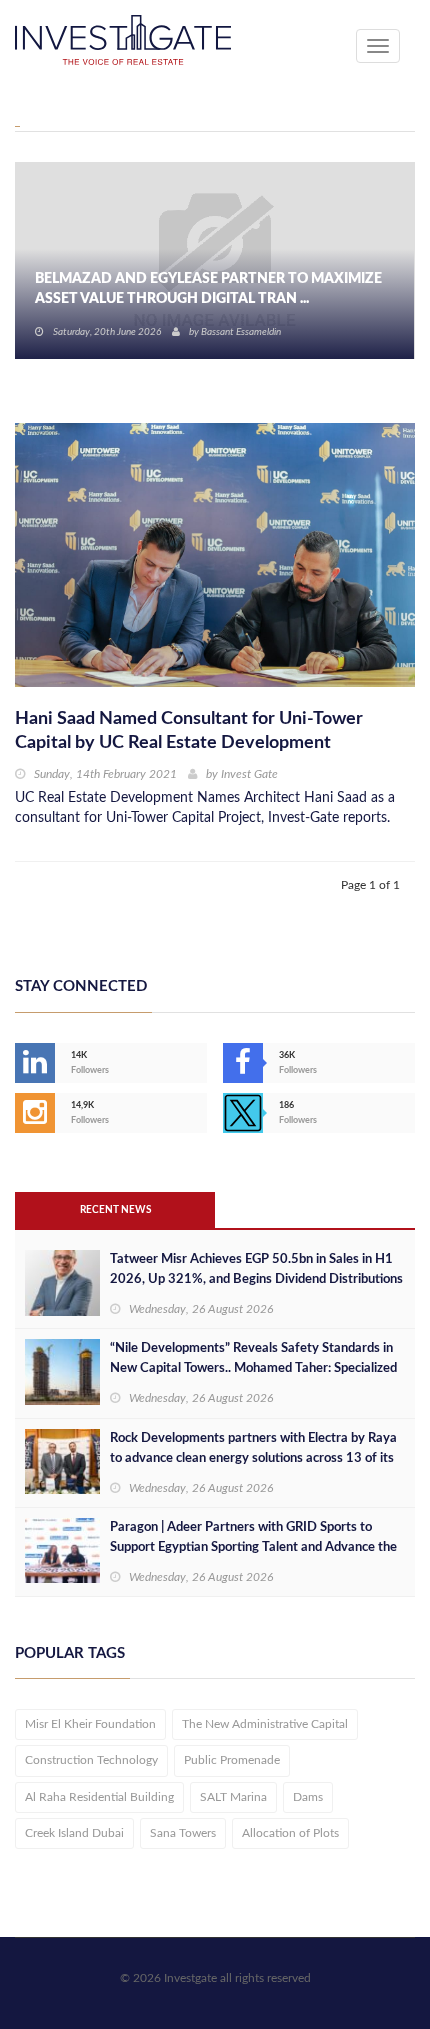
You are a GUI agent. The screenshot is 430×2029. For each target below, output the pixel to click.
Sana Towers (183, 1833)
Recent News (115, 1210)
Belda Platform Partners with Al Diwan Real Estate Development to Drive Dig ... (210, 289)
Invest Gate (249, 774)
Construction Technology (91, 1760)
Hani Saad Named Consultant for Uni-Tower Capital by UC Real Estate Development (189, 731)
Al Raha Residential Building (99, 1797)
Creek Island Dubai (74, 1833)
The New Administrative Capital (265, 1724)
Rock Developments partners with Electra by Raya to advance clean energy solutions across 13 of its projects (253, 1458)
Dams (308, 1797)
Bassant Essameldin (241, 332)
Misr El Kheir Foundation (90, 1724)
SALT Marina (233, 1797)
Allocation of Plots (290, 1833)
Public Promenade (232, 1760)
